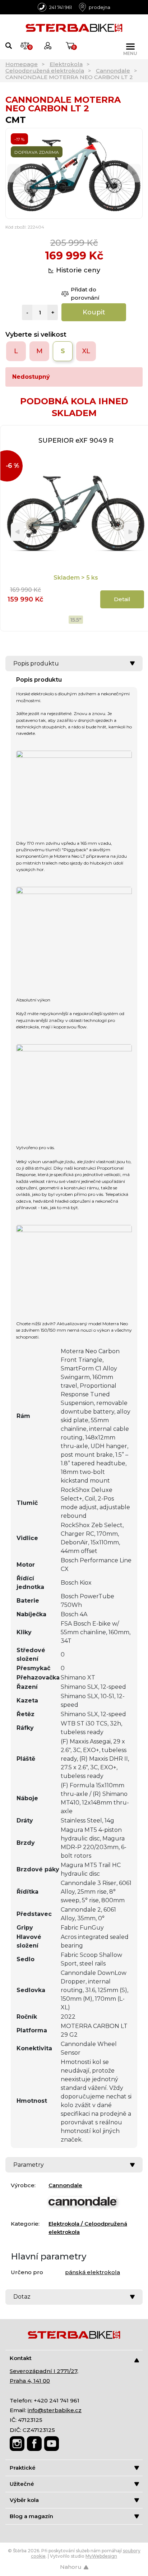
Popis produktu (36, 663)
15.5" (76, 620)
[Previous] (14, 173)
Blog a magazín (31, 2516)
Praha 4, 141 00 (30, 2381)
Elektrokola (66, 64)
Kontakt (21, 2358)
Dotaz (22, 2297)
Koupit (94, 312)
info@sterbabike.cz (55, 2410)
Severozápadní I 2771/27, (44, 2371)
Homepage (22, 64)
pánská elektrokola (92, 2272)
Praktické (23, 2468)
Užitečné (22, 2484)
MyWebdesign (101, 2556)
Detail (122, 599)
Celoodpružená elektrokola (45, 71)
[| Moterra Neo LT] (74, 783)
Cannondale (113, 71)
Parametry (29, 2165)
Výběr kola (24, 2500)
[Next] (134, 173)
